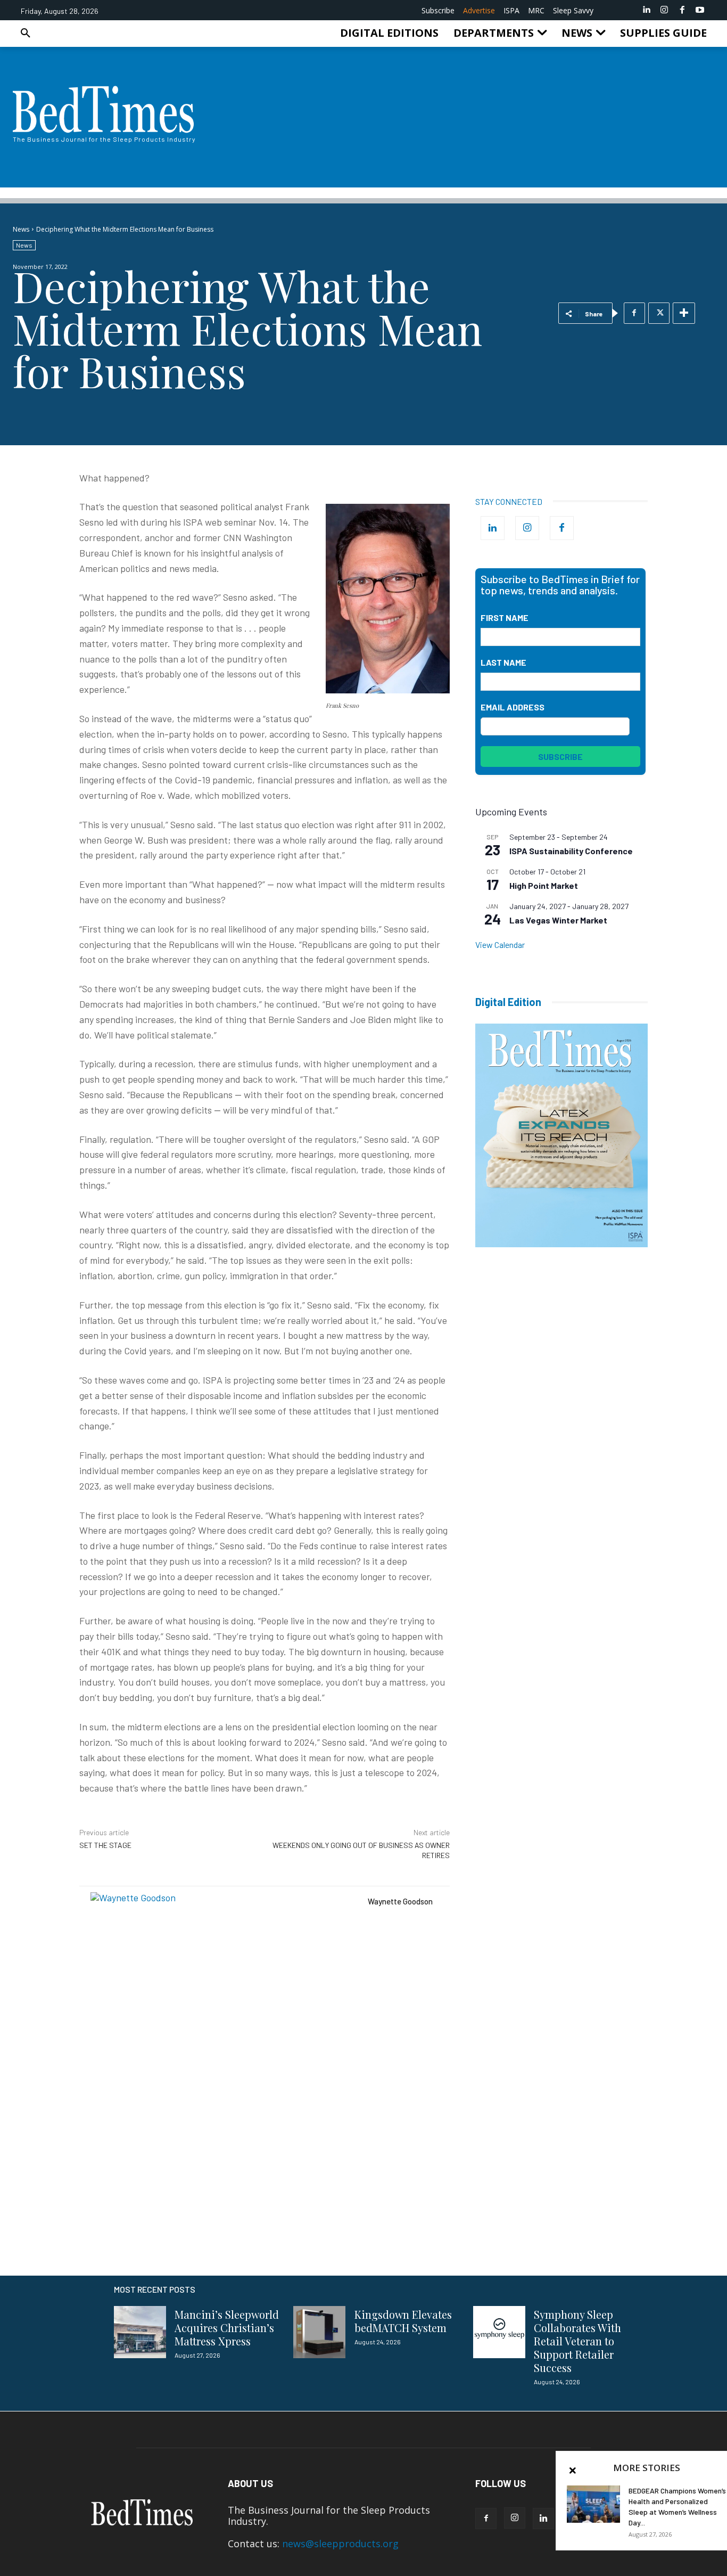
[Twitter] (659, 313)
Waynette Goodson (400, 1901)
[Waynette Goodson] (224, 2025)
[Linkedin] (647, 10)
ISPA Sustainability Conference (571, 851)
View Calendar (500, 944)
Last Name (503, 662)
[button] (26, 33)
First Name (505, 618)
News (21, 229)
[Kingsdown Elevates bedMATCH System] (319, 2332)
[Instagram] (664, 10)
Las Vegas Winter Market (558, 920)
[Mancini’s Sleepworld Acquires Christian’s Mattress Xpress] (140, 2332)
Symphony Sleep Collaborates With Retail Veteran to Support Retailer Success (577, 2341)
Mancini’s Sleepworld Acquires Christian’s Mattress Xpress (227, 2328)
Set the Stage (105, 1845)
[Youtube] (700, 10)
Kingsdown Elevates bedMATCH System (403, 2321)
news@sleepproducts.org (340, 2544)
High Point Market (544, 885)
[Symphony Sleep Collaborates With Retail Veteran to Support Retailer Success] (499, 2332)
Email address (513, 707)
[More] (684, 313)
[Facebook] (682, 10)
